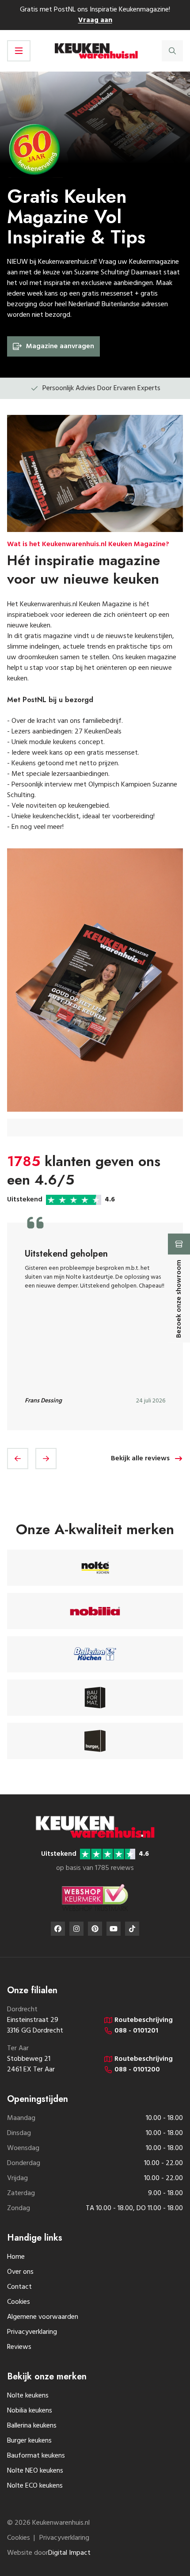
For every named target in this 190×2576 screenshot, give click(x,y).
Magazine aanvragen (60, 346)
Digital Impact (69, 2553)
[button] (18, 1459)
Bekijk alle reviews (140, 1459)
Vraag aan (95, 20)
